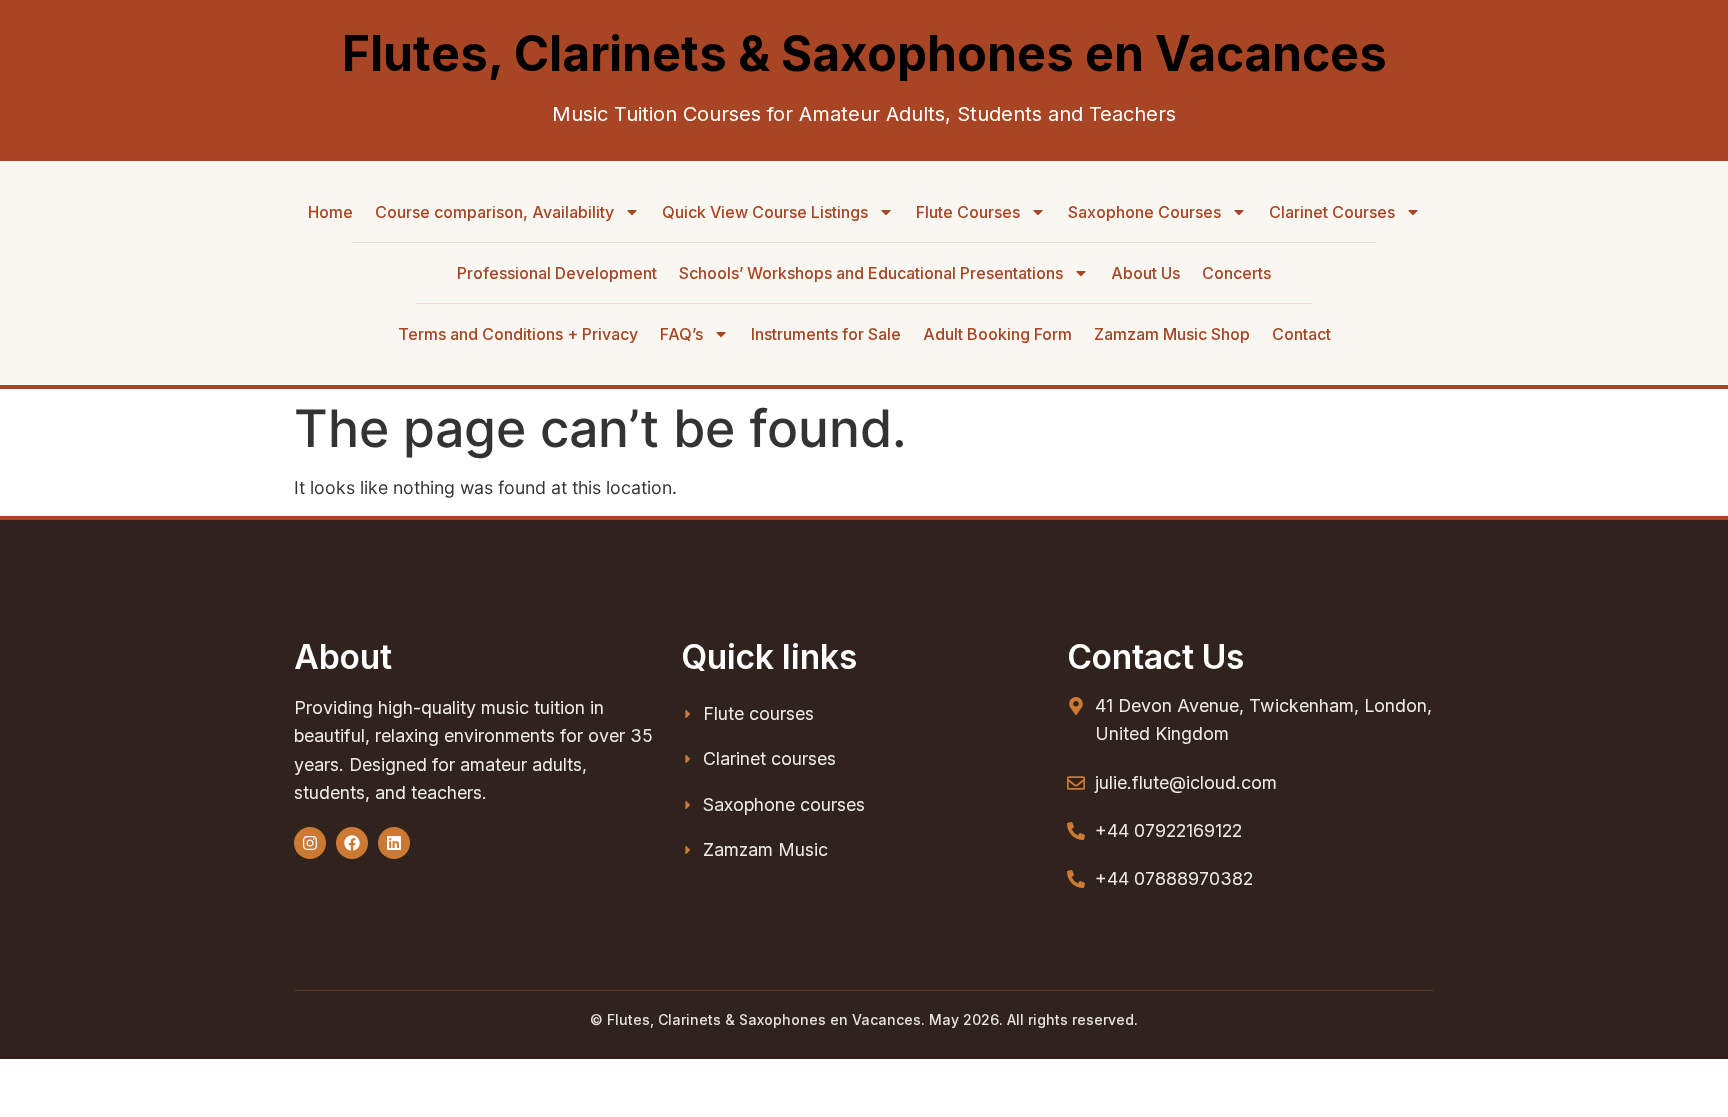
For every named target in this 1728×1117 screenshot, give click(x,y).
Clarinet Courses (1332, 212)
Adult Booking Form (997, 334)
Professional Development (557, 273)
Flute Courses (968, 212)
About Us (1145, 273)
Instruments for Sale (826, 334)
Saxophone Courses (1144, 212)
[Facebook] (352, 843)
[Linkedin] (394, 843)
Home (330, 212)
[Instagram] (310, 843)
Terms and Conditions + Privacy (518, 334)
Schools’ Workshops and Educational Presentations (871, 273)
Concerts (1236, 273)
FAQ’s (681, 334)
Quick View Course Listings (765, 212)
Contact (1301, 334)
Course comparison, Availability (494, 212)
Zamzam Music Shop (1172, 334)
